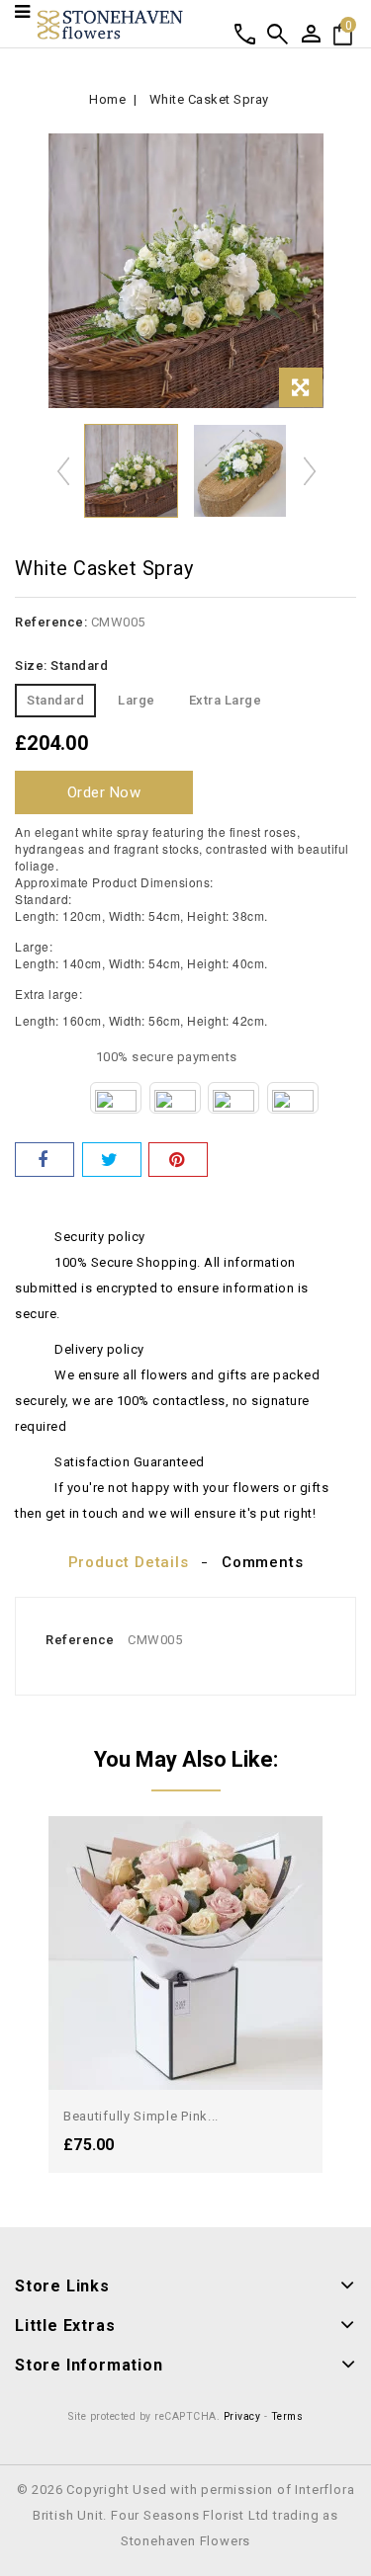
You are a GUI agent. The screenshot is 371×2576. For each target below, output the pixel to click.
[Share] (45, 1160)
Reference (80, 1640)
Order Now (104, 792)
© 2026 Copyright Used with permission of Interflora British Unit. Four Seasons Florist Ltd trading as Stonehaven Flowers (186, 2515)
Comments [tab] (262, 1562)
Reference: (51, 622)
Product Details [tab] (129, 1562)
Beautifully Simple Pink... (141, 2116)
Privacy (242, 2416)
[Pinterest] (178, 1160)
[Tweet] (112, 1160)
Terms (287, 2416)
